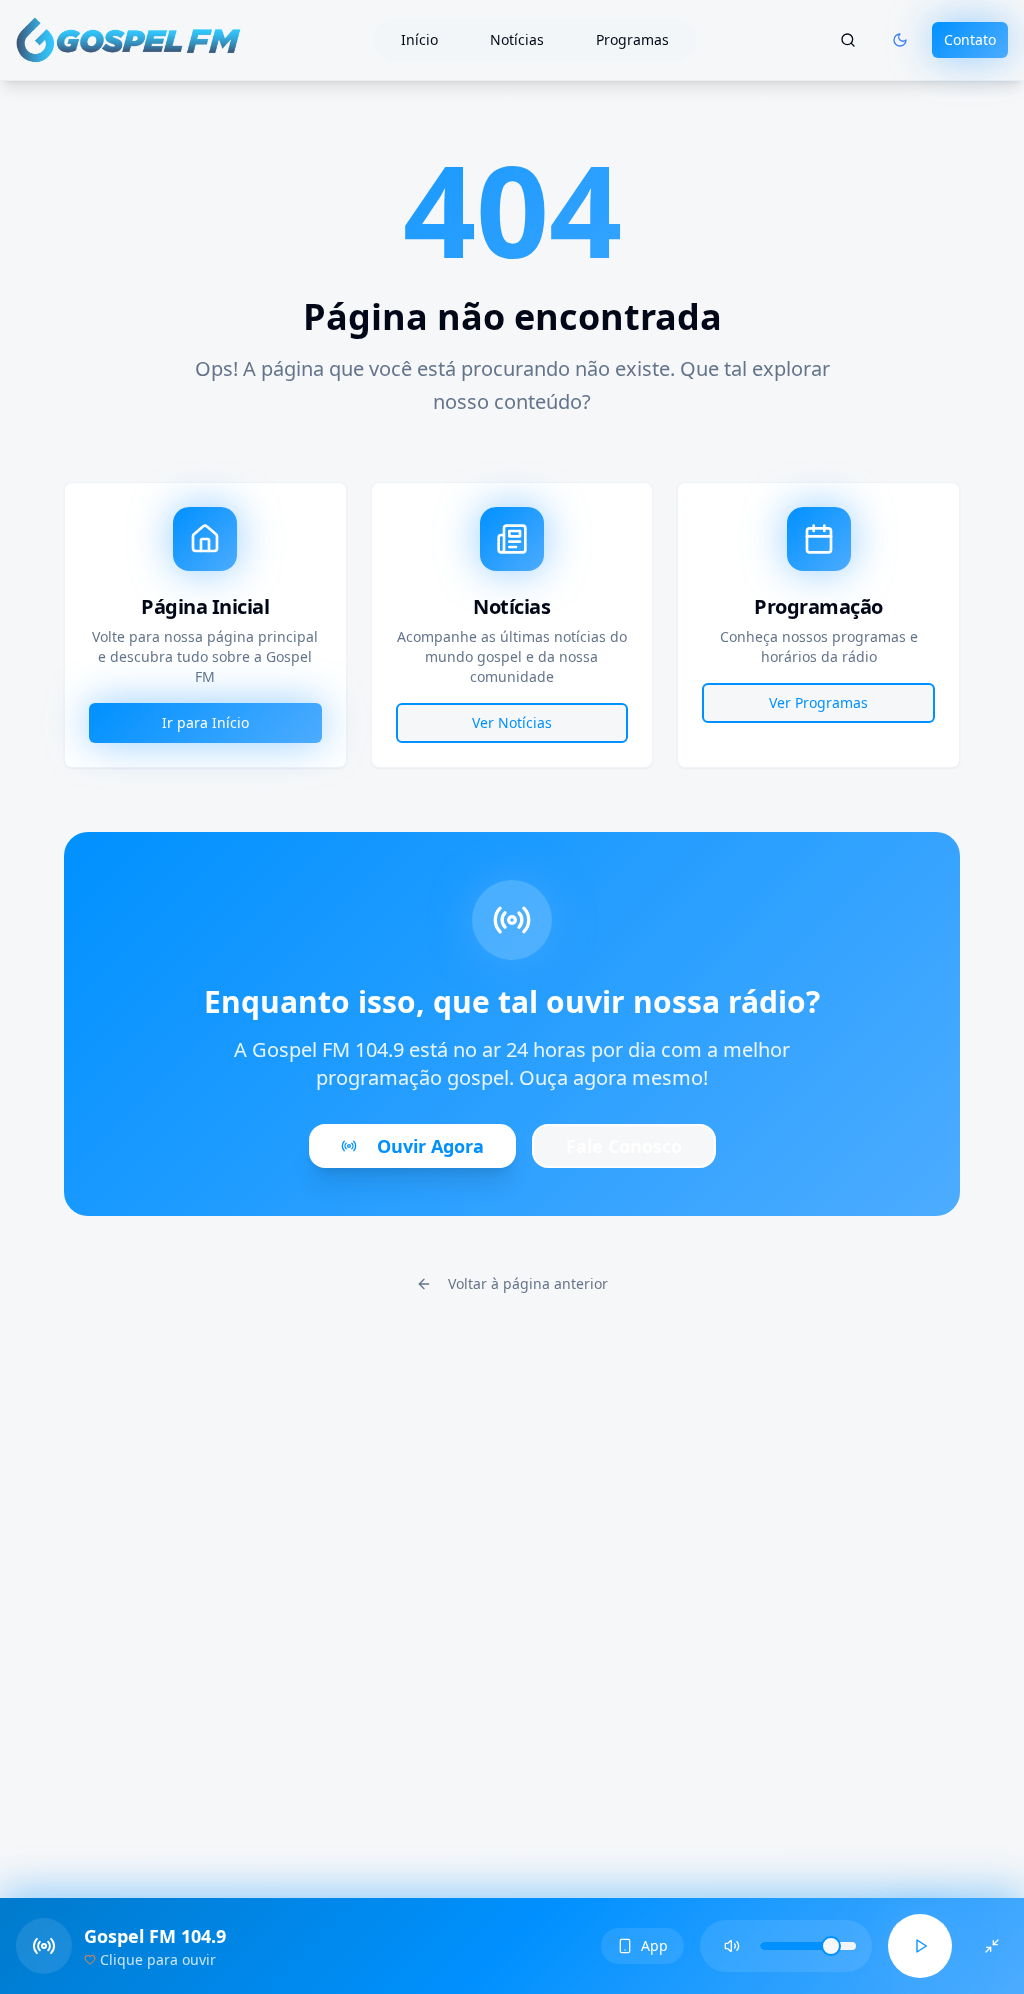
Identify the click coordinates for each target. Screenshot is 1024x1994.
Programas (632, 39)
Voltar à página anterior (528, 1283)
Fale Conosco (624, 1146)
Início (419, 39)
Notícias (517, 39)
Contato (970, 39)
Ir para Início (205, 722)
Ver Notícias (512, 722)
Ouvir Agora (430, 1146)
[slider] (831, 1946)
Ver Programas (818, 702)
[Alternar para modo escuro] (900, 40)
